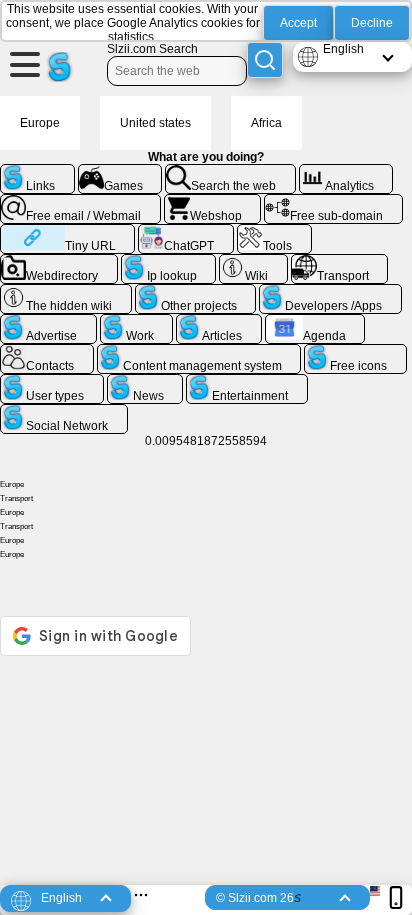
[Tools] (274, 232)
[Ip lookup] (169, 262)
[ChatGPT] (186, 232)
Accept (298, 23)
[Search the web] (230, 172)
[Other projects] (196, 292)
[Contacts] (47, 352)
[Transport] (340, 262)
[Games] (120, 172)
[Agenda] (315, 322)
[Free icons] (355, 352)
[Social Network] (64, 412)
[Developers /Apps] (330, 292)
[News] (145, 382)
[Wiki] (253, 262)
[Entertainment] (247, 382)
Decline (372, 23)
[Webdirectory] (59, 262)
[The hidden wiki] (66, 292)
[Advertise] (48, 322)
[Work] (137, 322)
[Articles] (219, 322)
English (343, 49)
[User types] (52, 382)
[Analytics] (346, 172)
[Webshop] (213, 202)
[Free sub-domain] (333, 202)
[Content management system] (199, 352)
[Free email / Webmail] (80, 202)
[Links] (37, 172)
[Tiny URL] (67, 232)
